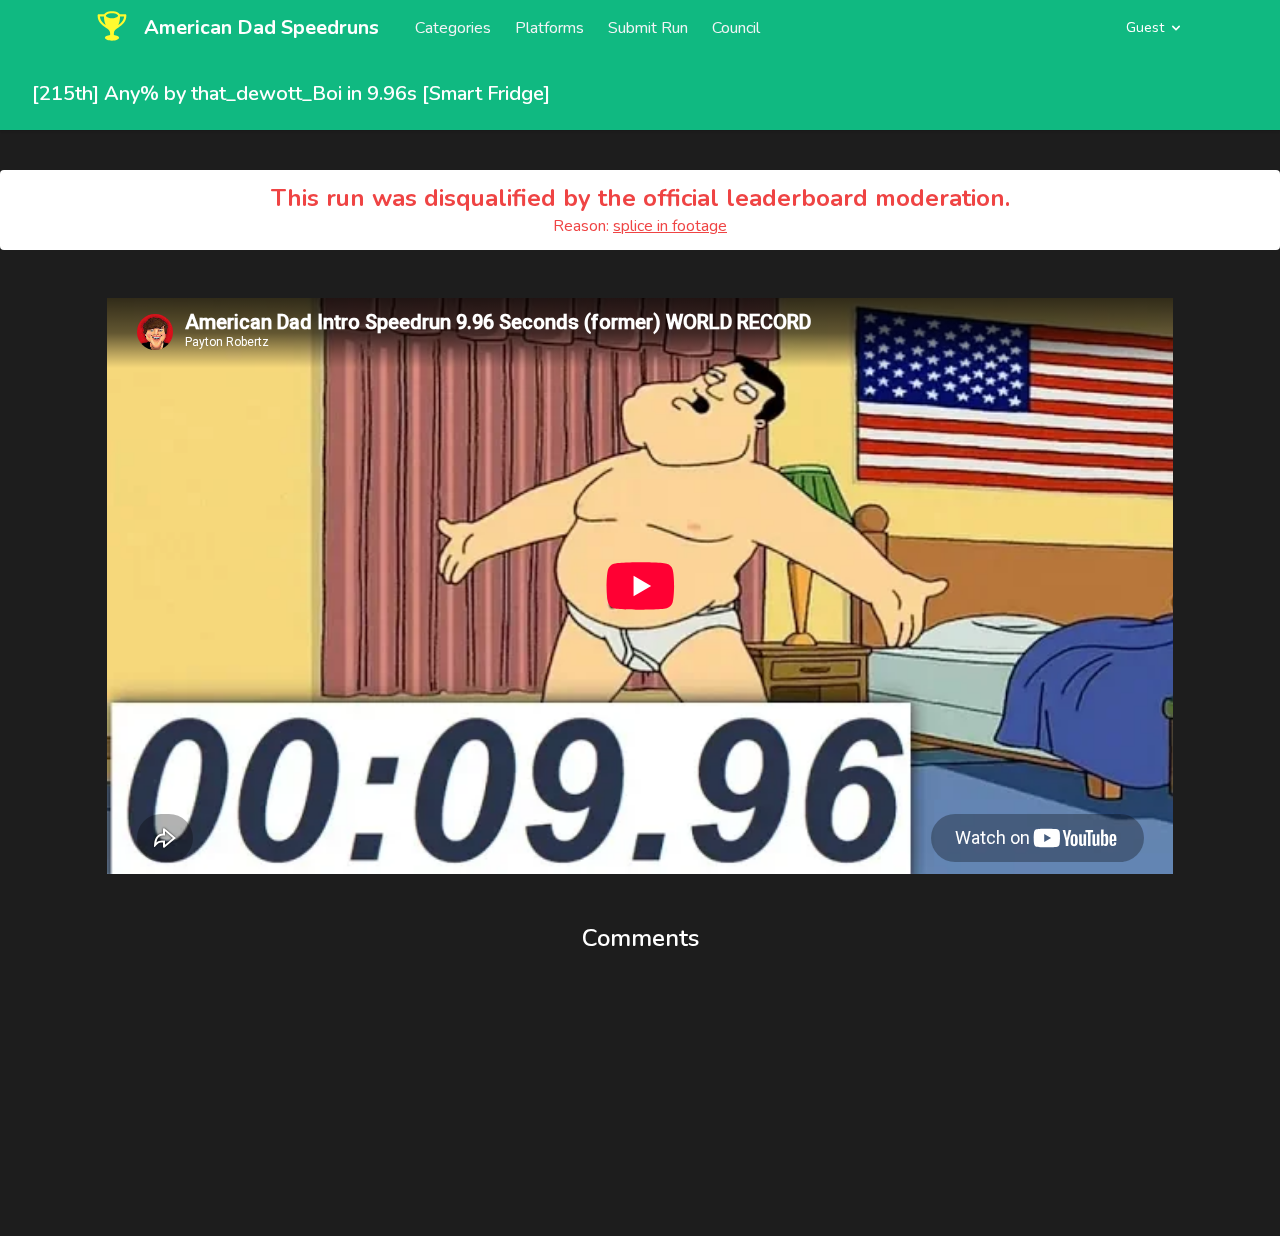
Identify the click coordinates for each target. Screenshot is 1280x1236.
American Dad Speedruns (261, 27)
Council (736, 28)
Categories (453, 28)
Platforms (549, 28)
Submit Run (648, 28)
